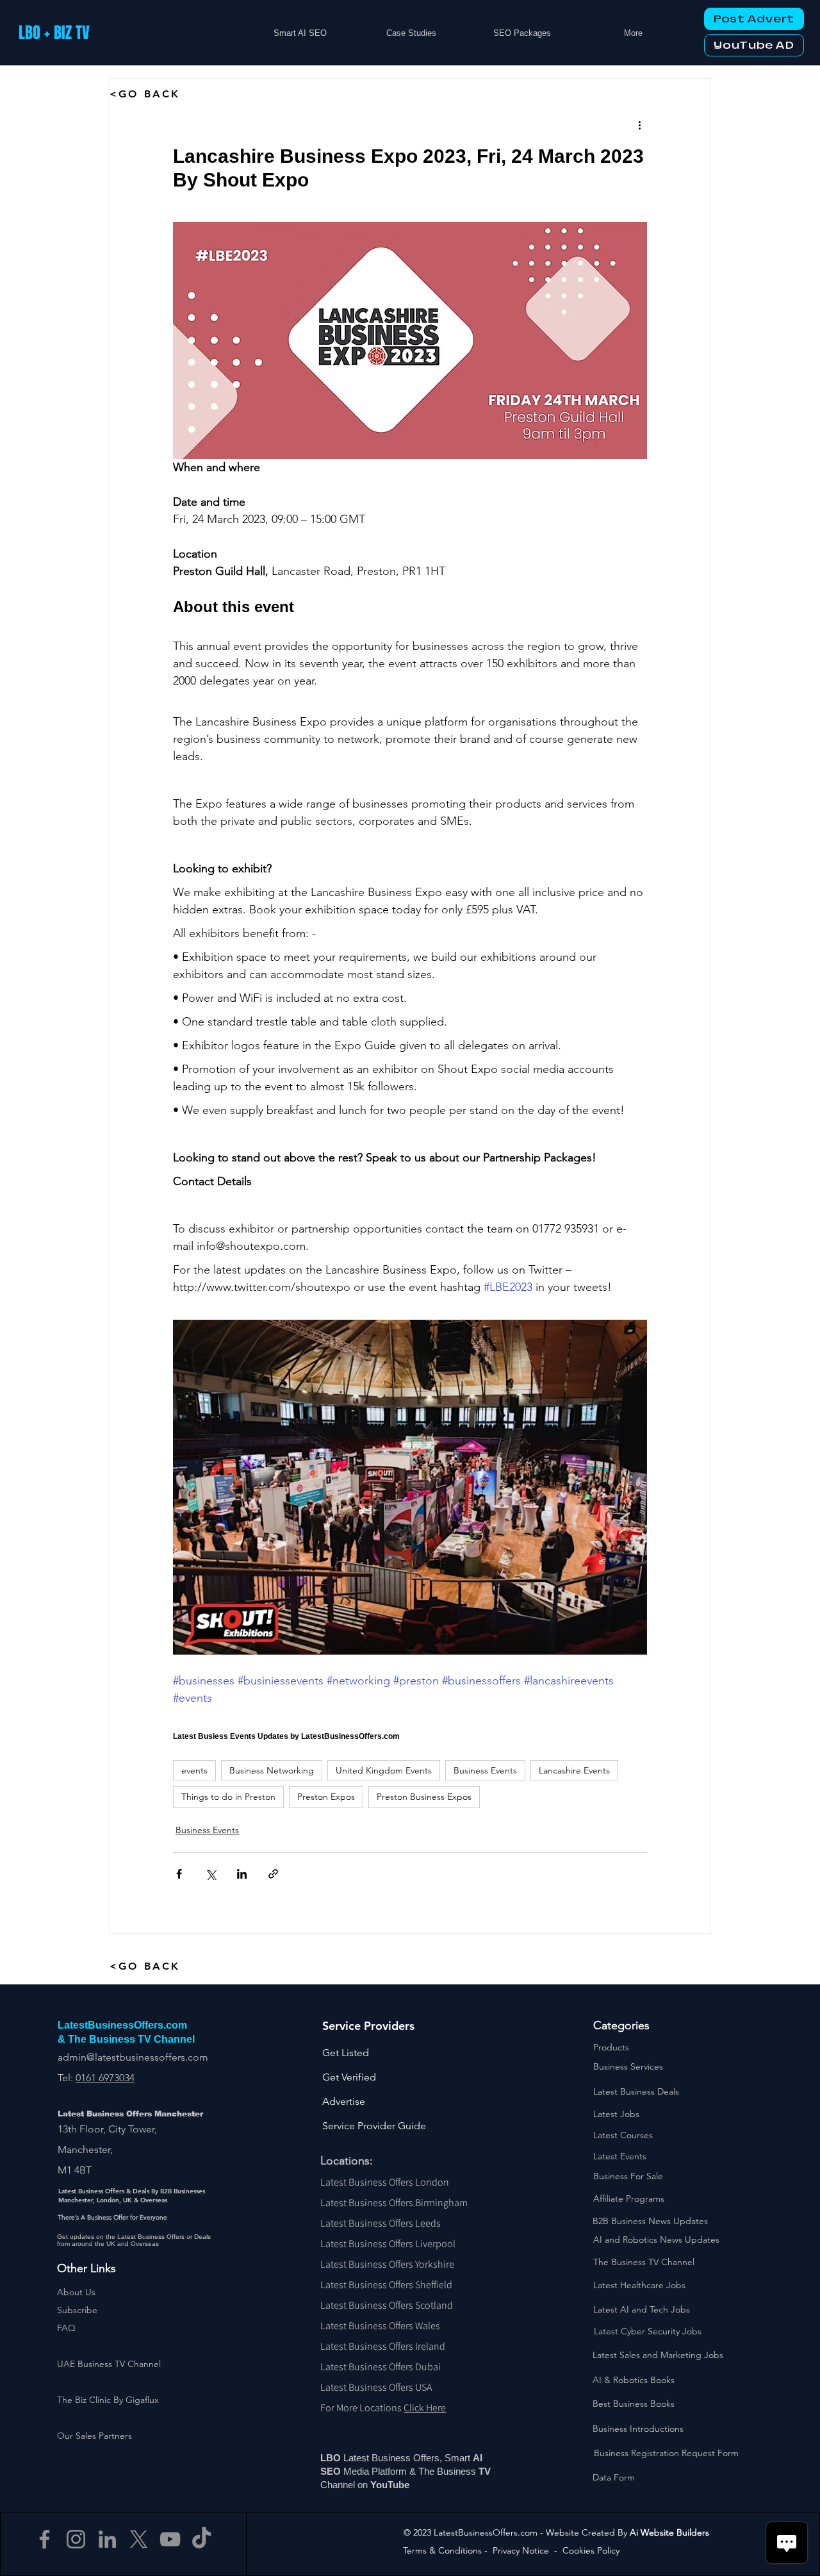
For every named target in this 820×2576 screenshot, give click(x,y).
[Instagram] (76, 2539)
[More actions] (639, 125)
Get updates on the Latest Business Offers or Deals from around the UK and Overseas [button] (134, 2240)
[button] (77, 2310)
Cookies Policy (591, 2550)
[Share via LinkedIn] (242, 1874)
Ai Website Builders (669, 2532)
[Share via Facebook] (179, 1874)
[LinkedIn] (107, 2539)
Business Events (485, 1770)
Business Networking (272, 1770)
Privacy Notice (521, 2550)
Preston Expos (326, 1797)
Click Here (425, 2408)
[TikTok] (201, 2539)
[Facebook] (45, 2539)
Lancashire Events (574, 1770)
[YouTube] (170, 2539)
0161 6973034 (105, 2078)
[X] (139, 2539)
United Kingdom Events (384, 1770)
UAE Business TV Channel (109, 2364)
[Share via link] (273, 1874)
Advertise (344, 2101)
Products (611, 2047)
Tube (400, 2485)
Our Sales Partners (94, 2436)
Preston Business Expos (424, 1797)
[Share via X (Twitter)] (210, 1874)
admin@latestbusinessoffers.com (133, 2057)
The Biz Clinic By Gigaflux (108, 2400)
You (379, 2485)
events (194, 1770)
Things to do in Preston (228, 1797)
